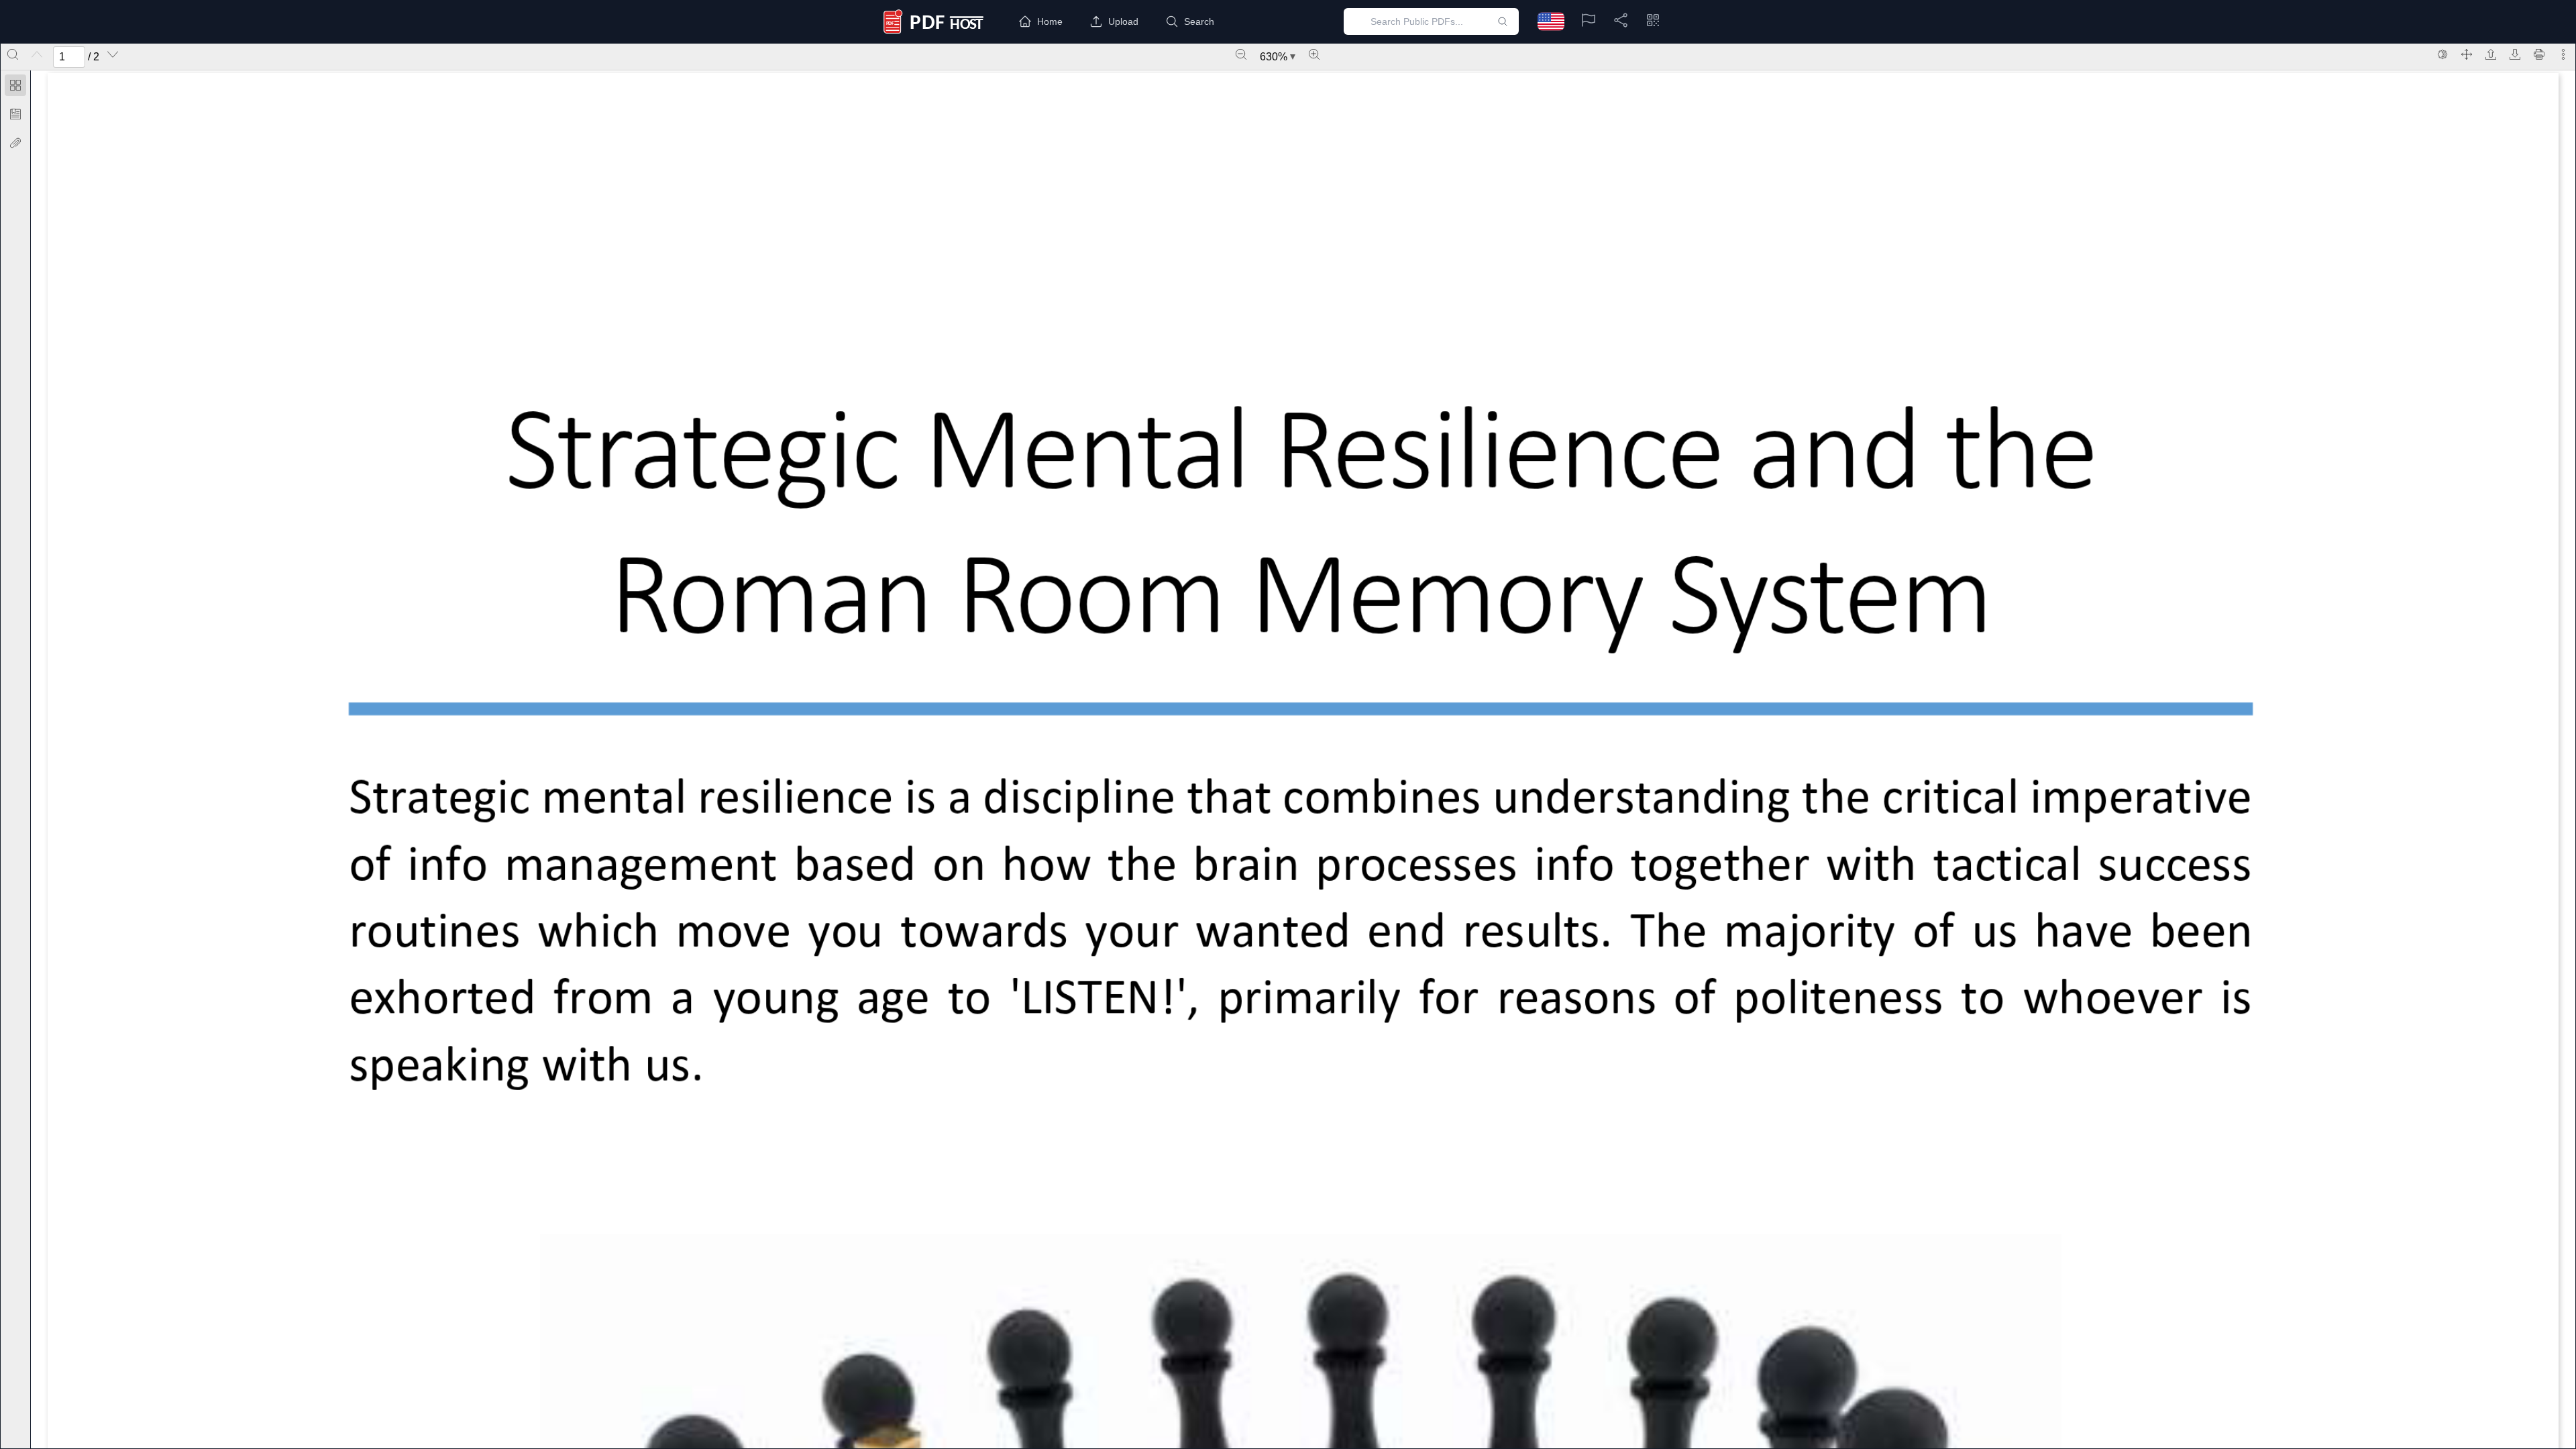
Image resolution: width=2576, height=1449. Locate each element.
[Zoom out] (1241, 54)
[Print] (2539, 54)
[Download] (2515, 54)
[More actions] (2563, 54)
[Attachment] (15, 143)
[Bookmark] (15, 114)
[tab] (15, 88)
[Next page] (113, 54)
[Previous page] (37, 54)
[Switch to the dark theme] (2443, 54)
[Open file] (2491, 54)
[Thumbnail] (15, 85)
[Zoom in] (1314, 54)
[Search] (13, 54)
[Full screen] (2467, 54)
